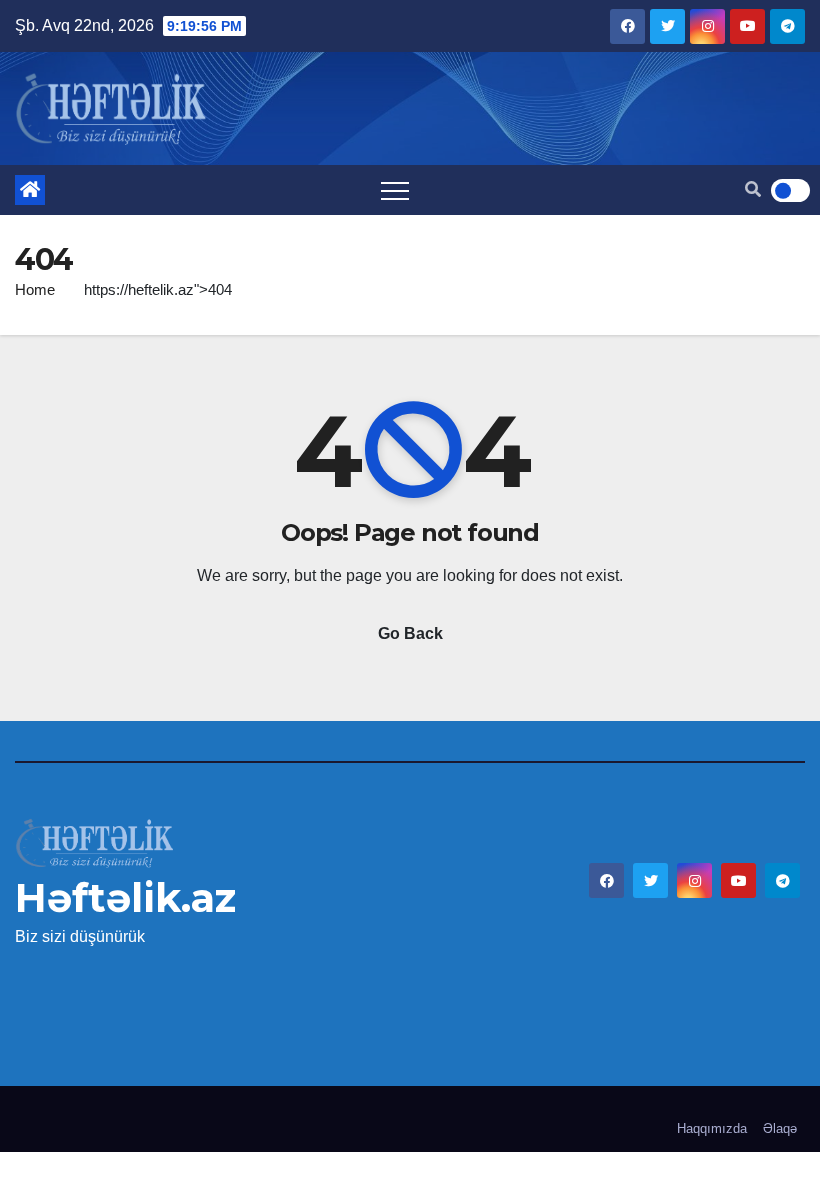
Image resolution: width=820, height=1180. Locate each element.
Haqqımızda (712, 1128)
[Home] (30, 190)
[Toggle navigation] (395, 190)
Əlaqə (780, 1128)
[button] (753, 189)
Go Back (410, 633)
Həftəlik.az (125, 897)
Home (35, 289)
